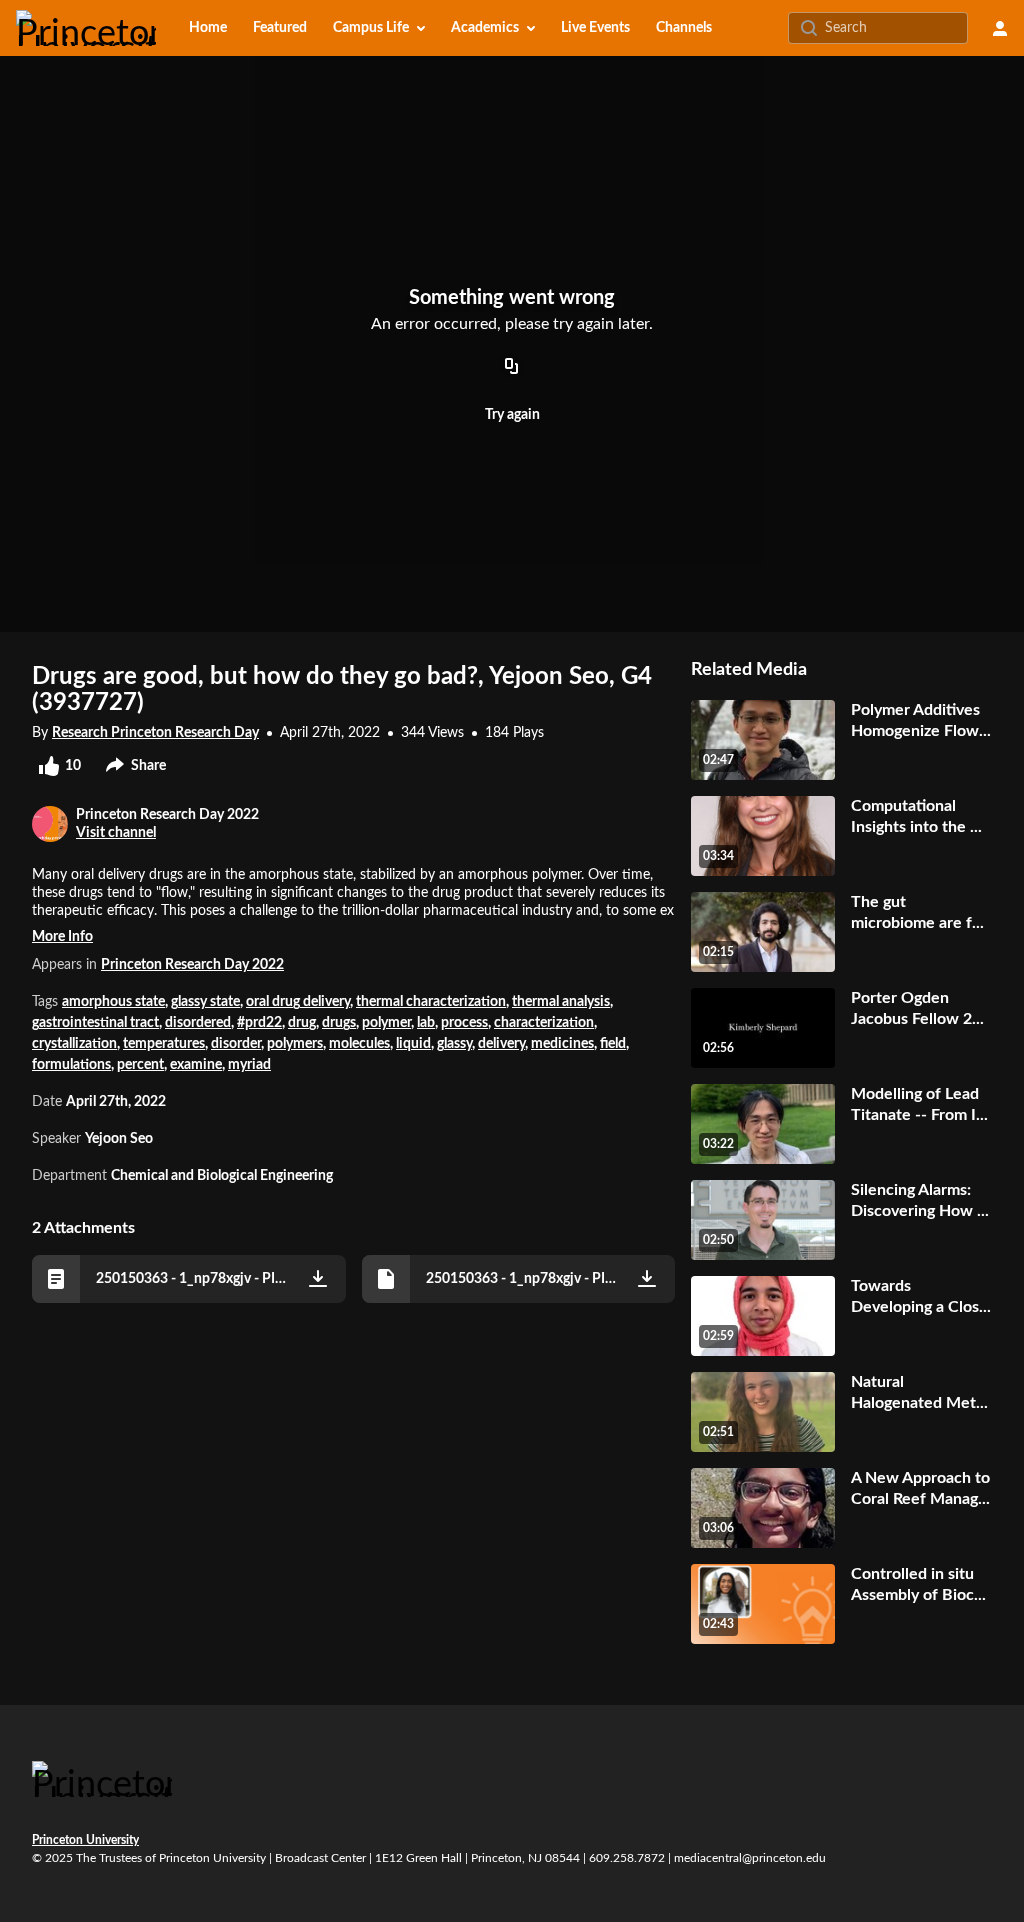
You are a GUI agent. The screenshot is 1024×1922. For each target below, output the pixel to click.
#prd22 (259, 1023)
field (613, 1044)
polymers (295, 1044)
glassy (454, 1044)
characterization (544, 1023)
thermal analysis (561, 1002)
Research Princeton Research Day (155, 733)
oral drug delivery (298, 1002)
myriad (249, 1065)
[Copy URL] (512, 367)
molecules (359, 1044)
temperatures (164, 1044)
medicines (562, 1044)
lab (426, 1023)
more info (62, 937)
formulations (71, 1065)
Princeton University (85, 1840)
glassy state (205, 1002)
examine (196, 1065)
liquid (413, 1044)
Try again (512, 415)
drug (302, 1023)
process (464, 1023)
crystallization (74, 1044)
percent (140, 1065)
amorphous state (113, 1002)
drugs (339, 1023)
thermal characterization (431, 1002)
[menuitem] (208, 28)
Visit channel (116, 833)
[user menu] (1000, 28)
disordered (198, 1023)
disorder (236, 1044)
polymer (386, 1023)
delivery (501, 1044)
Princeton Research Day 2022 (192, 965)
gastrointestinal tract (95, 1023)
